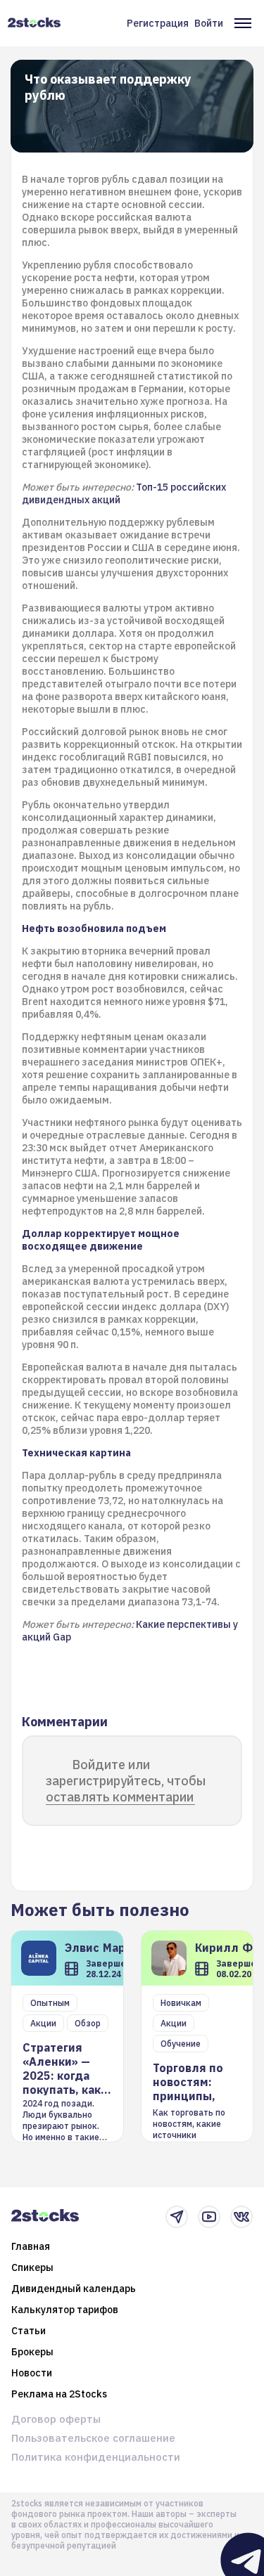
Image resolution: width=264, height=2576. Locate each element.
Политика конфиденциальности (96, 2457)
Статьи (29, 2331)
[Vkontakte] (241, 2217)
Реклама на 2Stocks (59, 2394)
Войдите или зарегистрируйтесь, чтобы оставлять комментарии (126, 1781)
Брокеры (32, 2352)
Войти (209, 23)
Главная (31, 2246)
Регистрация (158, 23)
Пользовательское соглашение (93, 2438)
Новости (32, 2373)
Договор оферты (56, 2419)
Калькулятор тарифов (65, 2310)
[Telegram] (177, 2217)
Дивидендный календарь (74, 2289)
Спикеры (32, 2267)
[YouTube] (209, 2217)
